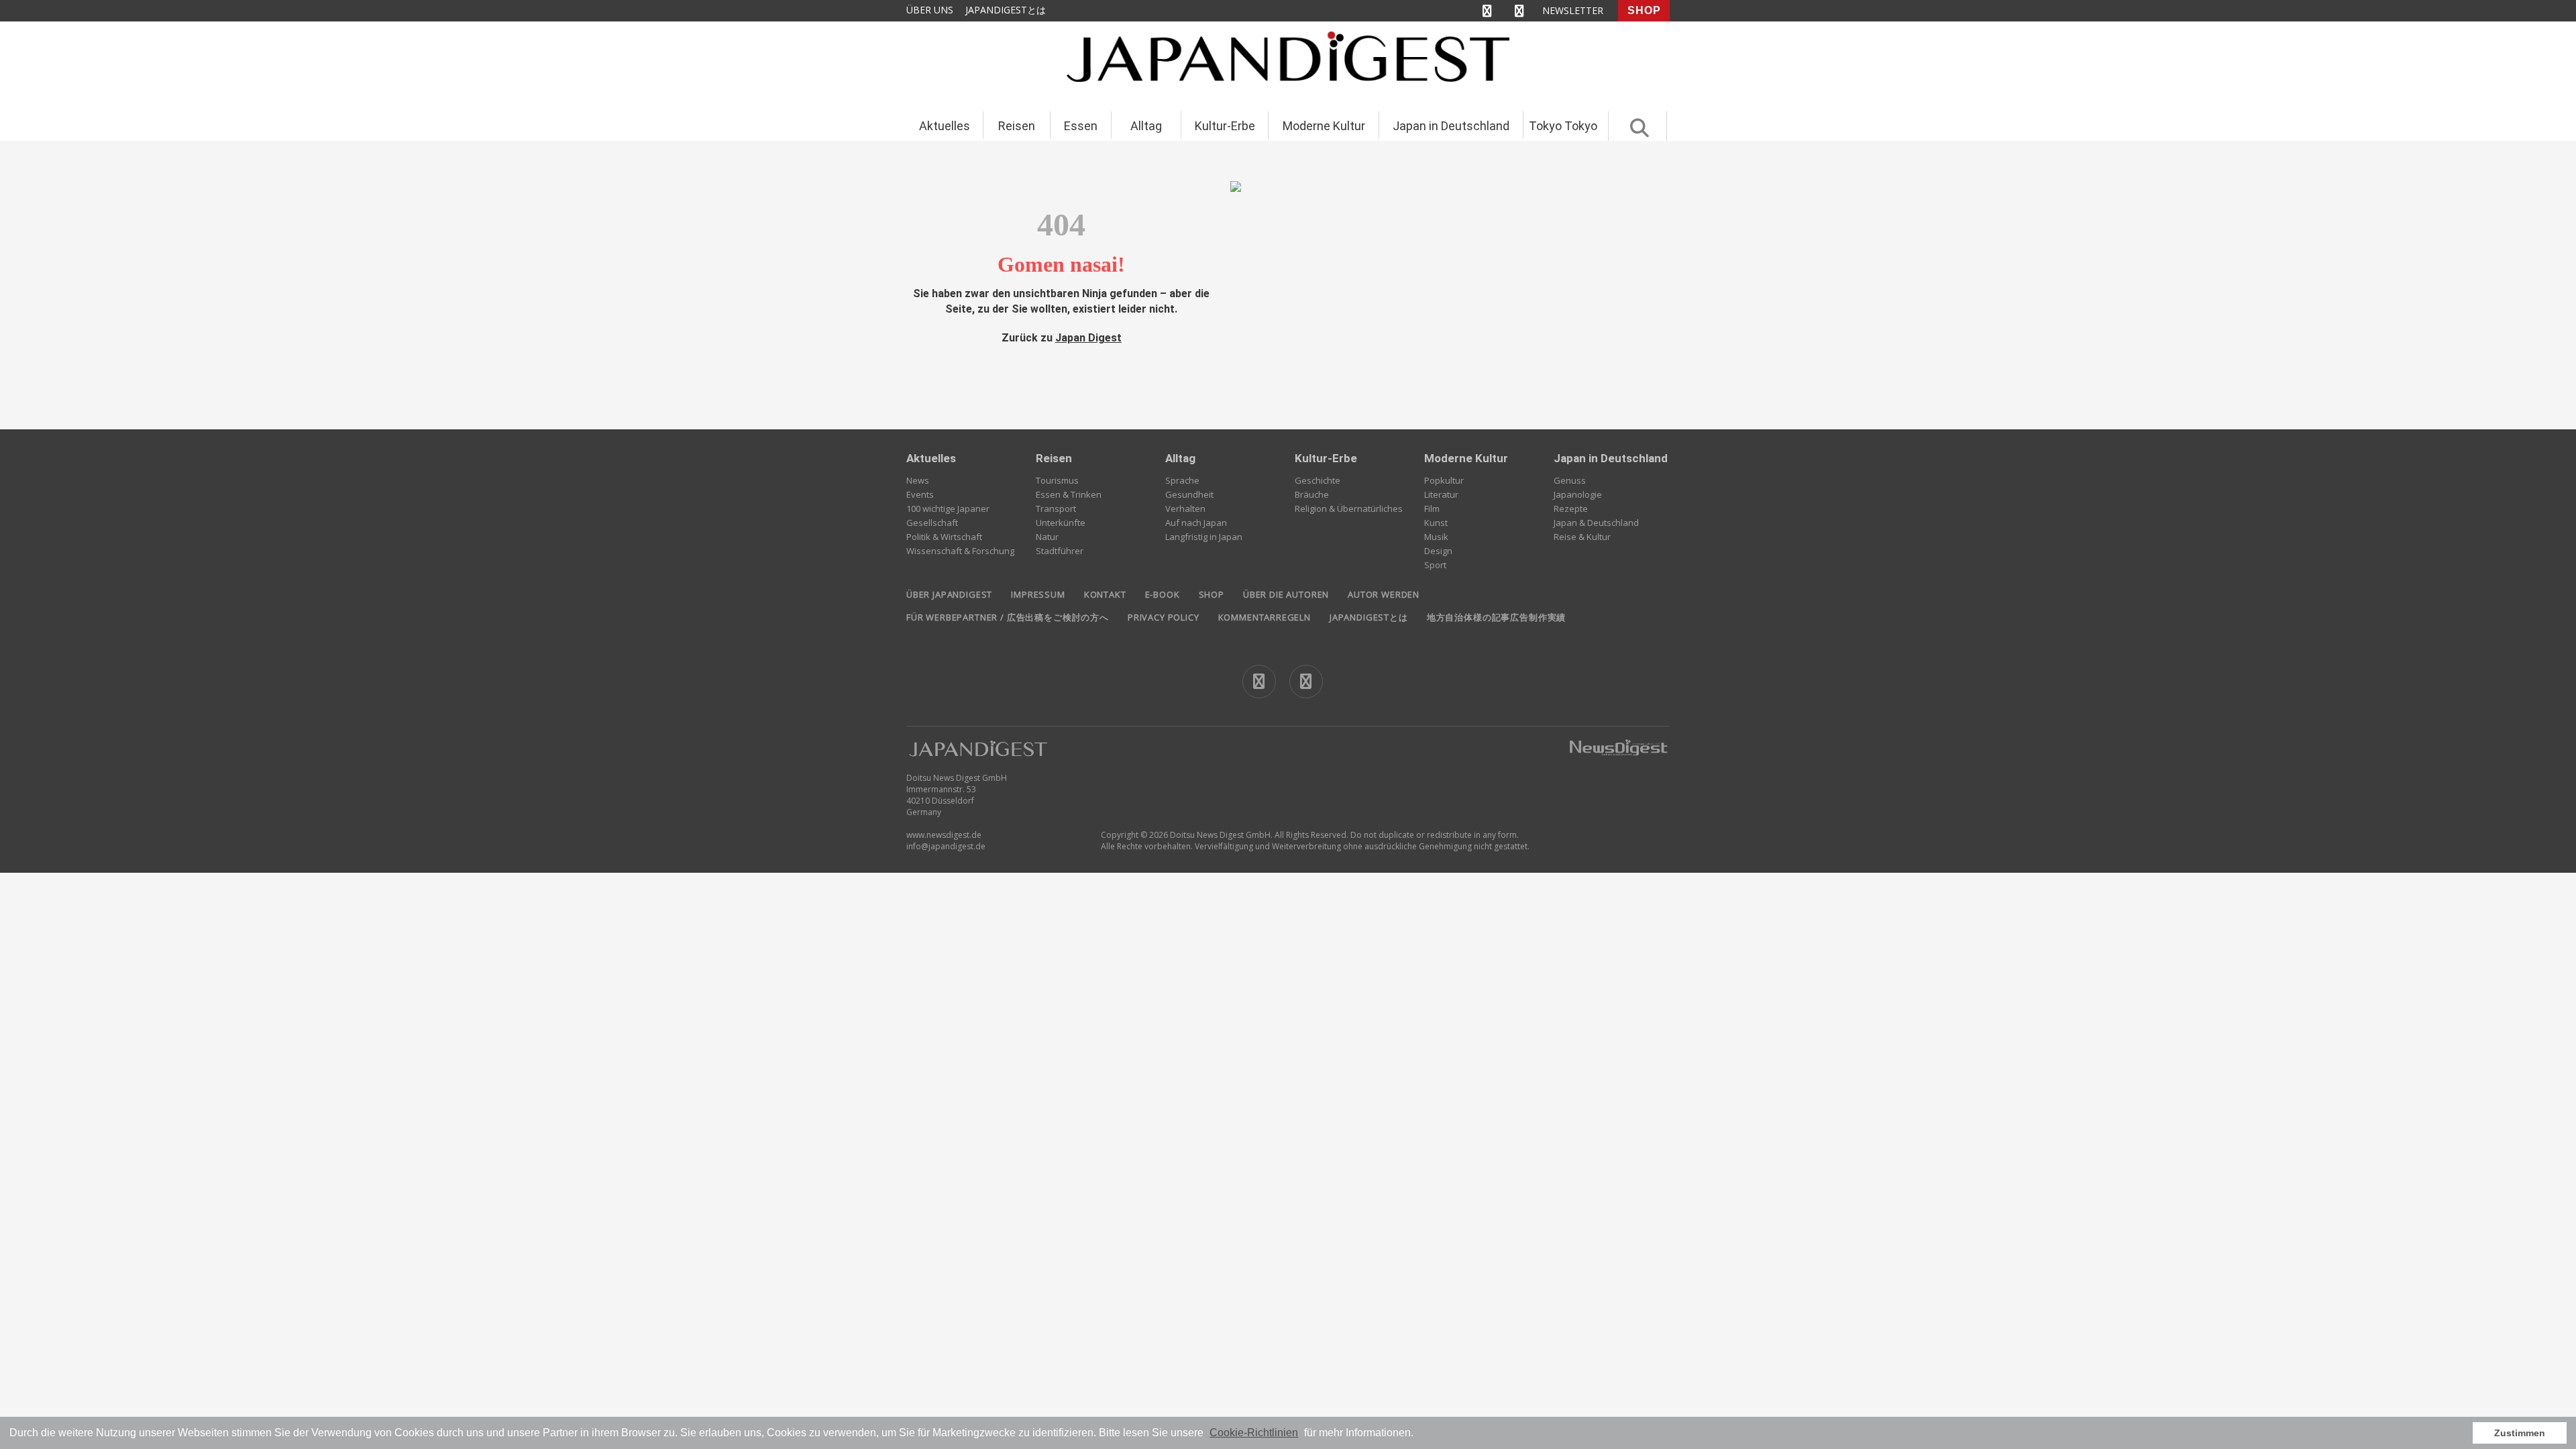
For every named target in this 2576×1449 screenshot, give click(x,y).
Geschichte (1318, 480)
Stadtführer (1060, 551)
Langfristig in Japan (1204, 537)
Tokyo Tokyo (1563, 126)
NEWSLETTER (1573, 10)
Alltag (1146, 126)
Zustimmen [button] (2520, 1433)
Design (1438, 551)
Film (1432, 508)
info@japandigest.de (946, 846)
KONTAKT (1105, 594)
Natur (1047, 537)
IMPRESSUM (1038, 594)
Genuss (1570, 480)
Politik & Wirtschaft (944, 537)
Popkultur (1444, 480)
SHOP (1644, 10)
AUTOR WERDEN (1384, 594)
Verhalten (1185, 508)
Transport (1056, 508)
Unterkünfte (1061, 523)
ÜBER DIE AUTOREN (1286, 594)
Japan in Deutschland (1451, 126)
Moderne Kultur (1324, 126)
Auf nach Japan (1196, 523)
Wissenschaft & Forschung (960, 551)
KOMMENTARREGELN (1265, 617)
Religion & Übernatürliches (1349, 508)
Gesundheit (1189, 494)
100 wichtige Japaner (948, 508)
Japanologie (1578, 494)
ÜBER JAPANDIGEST (949, 594)
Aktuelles (945, 126)
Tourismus (1057, 480)
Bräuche (1312, 494)
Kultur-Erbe (1225, 126)
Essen (1081, 126)
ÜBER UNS (930, 10)
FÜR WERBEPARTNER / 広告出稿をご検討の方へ (1008, 617)
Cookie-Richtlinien (1254, 1433)
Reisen (1017, 126)
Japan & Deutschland (1596, 523)
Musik (1436, 537)
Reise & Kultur (1582, 537)
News (918, 480)
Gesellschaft (932, 523)
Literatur (1441, 494)
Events (920, 494)
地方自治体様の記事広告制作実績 (1496, 617)
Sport (1435, 565)
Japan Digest (1088, 338)
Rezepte (1571, 508)
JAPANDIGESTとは (1006, 10)
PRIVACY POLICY (1164, 617)
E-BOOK (1163, 594)
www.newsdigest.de (944, 835)
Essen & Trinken (1069, 494)
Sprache (1182, 480)
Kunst (1436, 523)
